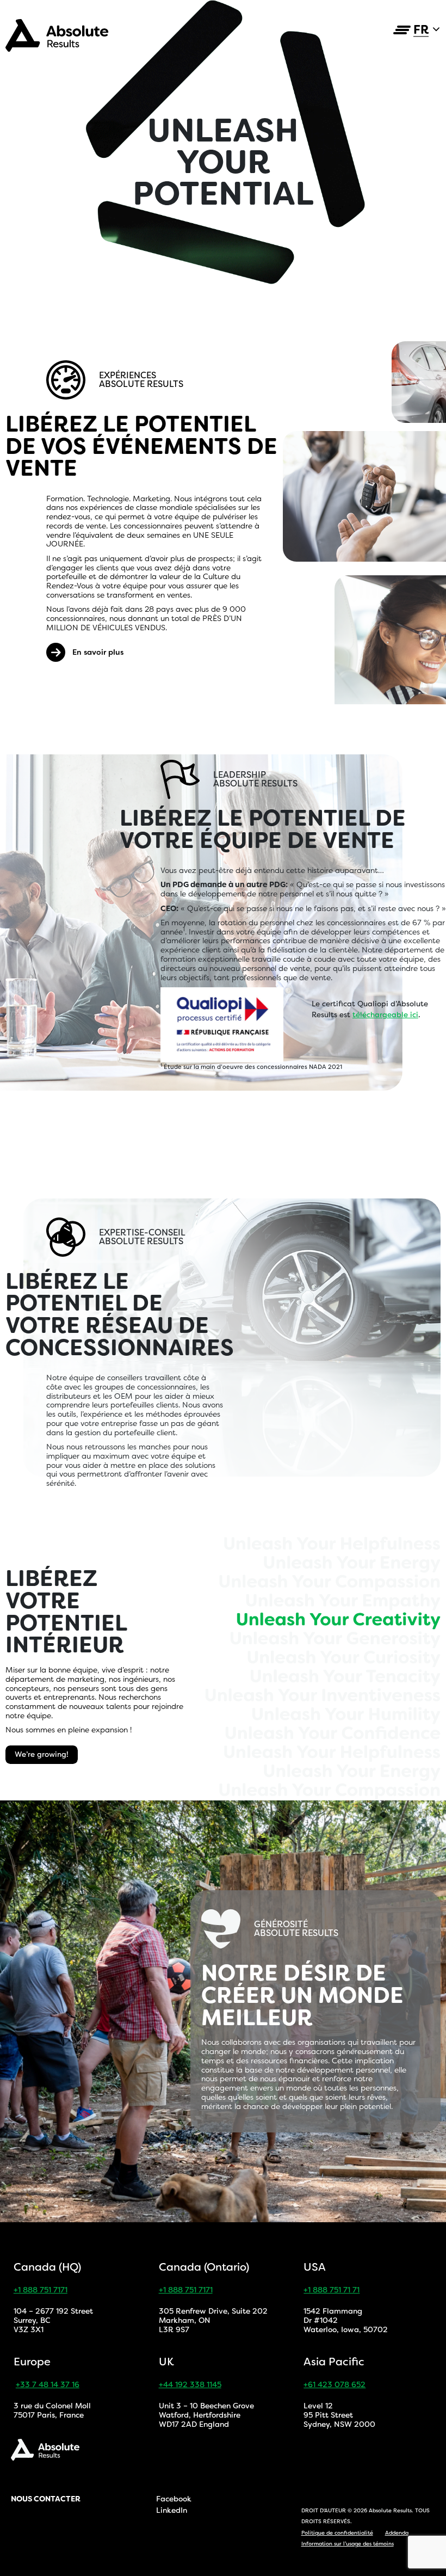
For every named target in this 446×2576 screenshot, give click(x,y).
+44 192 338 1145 (190, 2384)
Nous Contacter (46, 2499)
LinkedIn (172, 2510)
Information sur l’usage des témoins (348, 2544)
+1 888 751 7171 (41, 2290)
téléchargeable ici (385, 1015)
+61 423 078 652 (334, 2384)
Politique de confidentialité (337, 2533)
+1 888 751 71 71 (332, 2290)
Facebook (174, 2499)
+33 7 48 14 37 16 (48, 2384)
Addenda (397, 2533)
